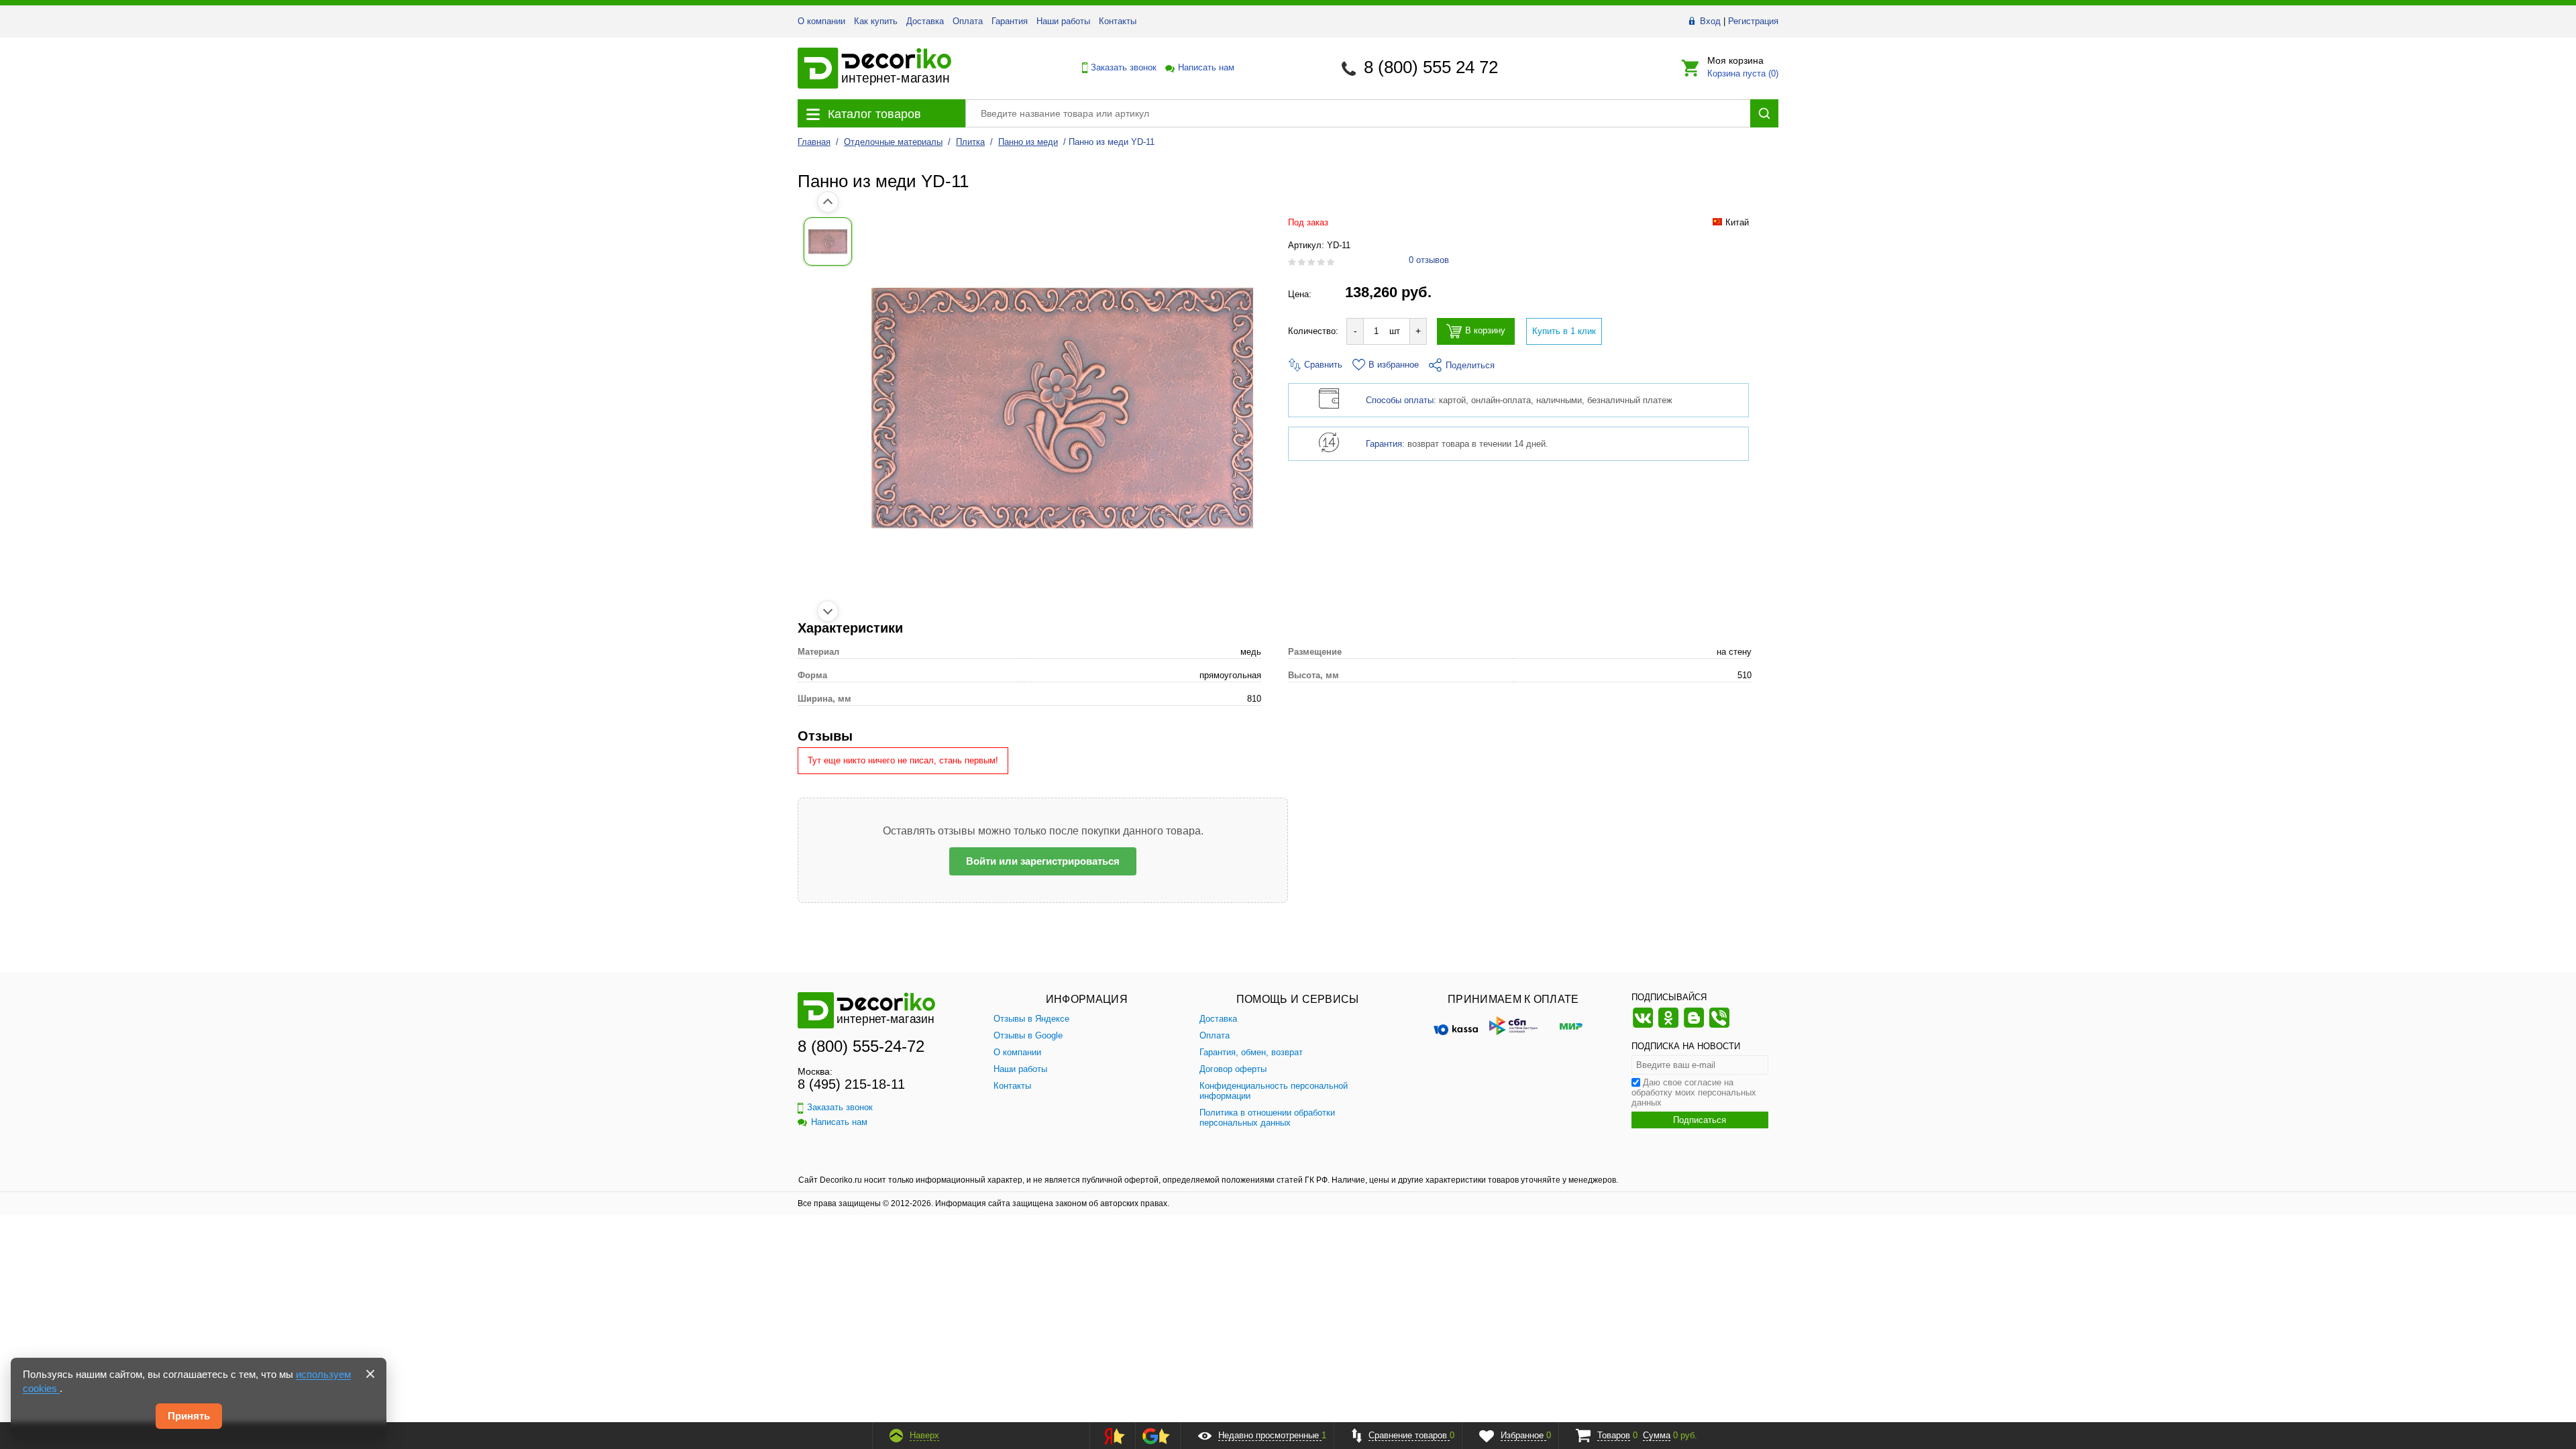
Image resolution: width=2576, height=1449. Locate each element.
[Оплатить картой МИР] (1571, 1026)
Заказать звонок (1120, 67)
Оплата (968, 21)
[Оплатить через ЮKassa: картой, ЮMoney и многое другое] (1456, 1026)
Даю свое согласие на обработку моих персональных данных (1694, 1092)
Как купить (876, 21)
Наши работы (1063, 21)
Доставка (925, 21)
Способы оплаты (1400, 400)
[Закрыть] (370, 1374)
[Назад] (828, 202)
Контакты (1118, 21)
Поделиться (1470, 365)
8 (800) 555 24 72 (1431, 67)
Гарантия (1010, 21)
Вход (1710, 21)
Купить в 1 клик (1564, 331)
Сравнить (1322, 365)
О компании (821, 21)
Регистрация (1753, 21)
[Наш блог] (1694, 1026)
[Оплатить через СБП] (1513, 1026)
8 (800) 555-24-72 (861, 1046)
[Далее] (828, 611)
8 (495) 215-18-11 (851, 1084)
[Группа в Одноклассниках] (1668, 1026)
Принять (189, 1416)
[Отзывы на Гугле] (1156, 1436)
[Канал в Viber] (1719, 1026)
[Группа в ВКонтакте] (1643, 1026)
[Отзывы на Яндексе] (1110, 1436)
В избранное (1394, 365)
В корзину (1485, 331)
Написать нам (1205, 67)
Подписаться (1700, 1120)
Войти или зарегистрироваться (1043, 861)
